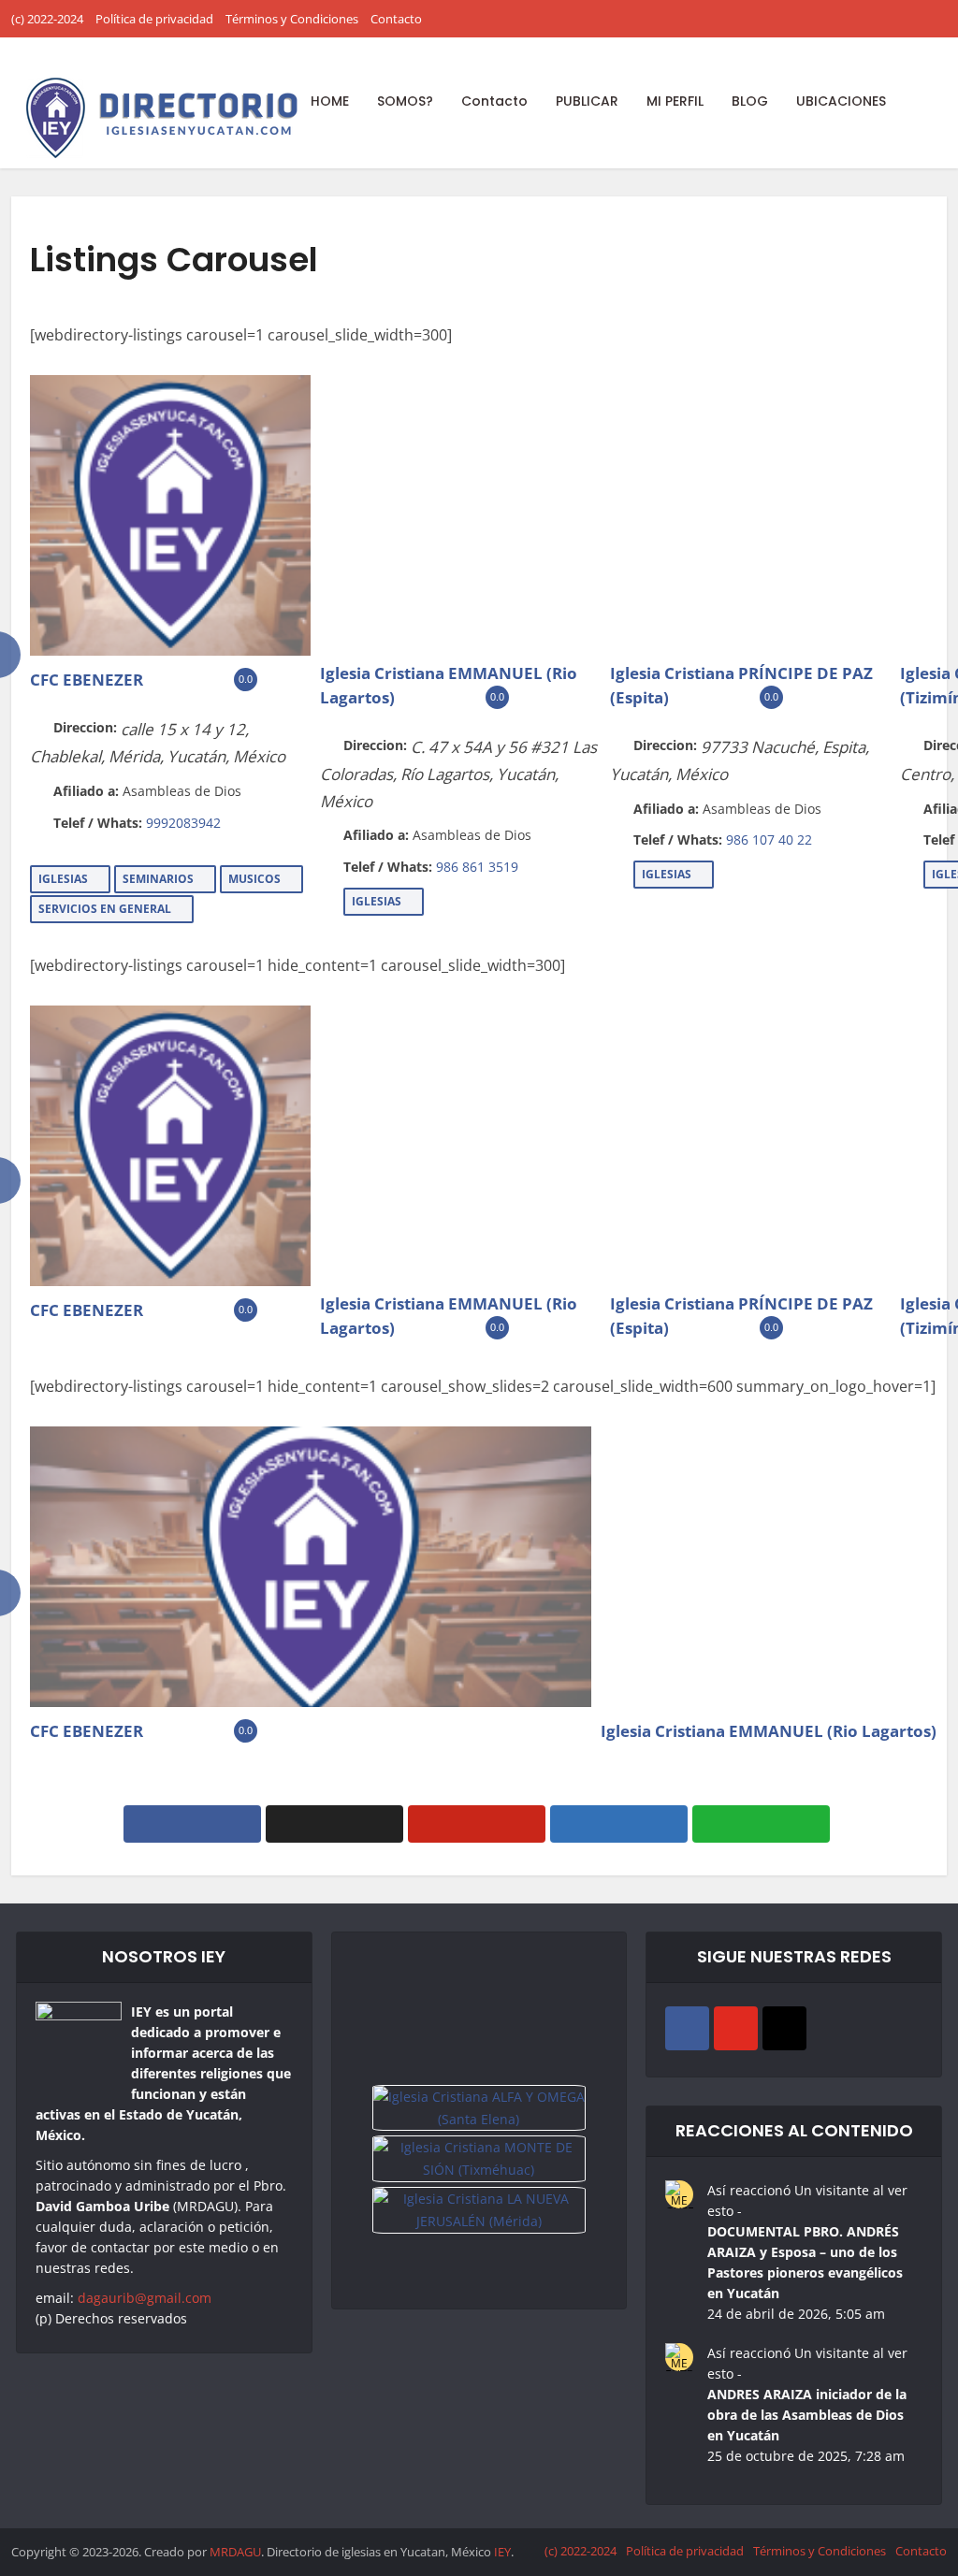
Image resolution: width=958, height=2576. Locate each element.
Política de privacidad (154, 19)
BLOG (750, 101)
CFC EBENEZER (87, 680)
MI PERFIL (675, 101)
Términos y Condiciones (292, 19)
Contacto (396, 19)
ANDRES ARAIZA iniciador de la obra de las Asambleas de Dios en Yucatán (807, 2415)
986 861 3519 (477, 867)
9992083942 (183, 823)
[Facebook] (687, 2028)
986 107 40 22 (769, 839)
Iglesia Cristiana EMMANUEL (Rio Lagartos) (769, 1731)
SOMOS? (405, 101)
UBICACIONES (841, 101)
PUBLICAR (587, 101)
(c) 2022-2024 (47, 19)
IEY (502, 2552)
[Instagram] (784, 2028)
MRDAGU (235, 2552)
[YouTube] (736, 2028)
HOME (330, 101)
